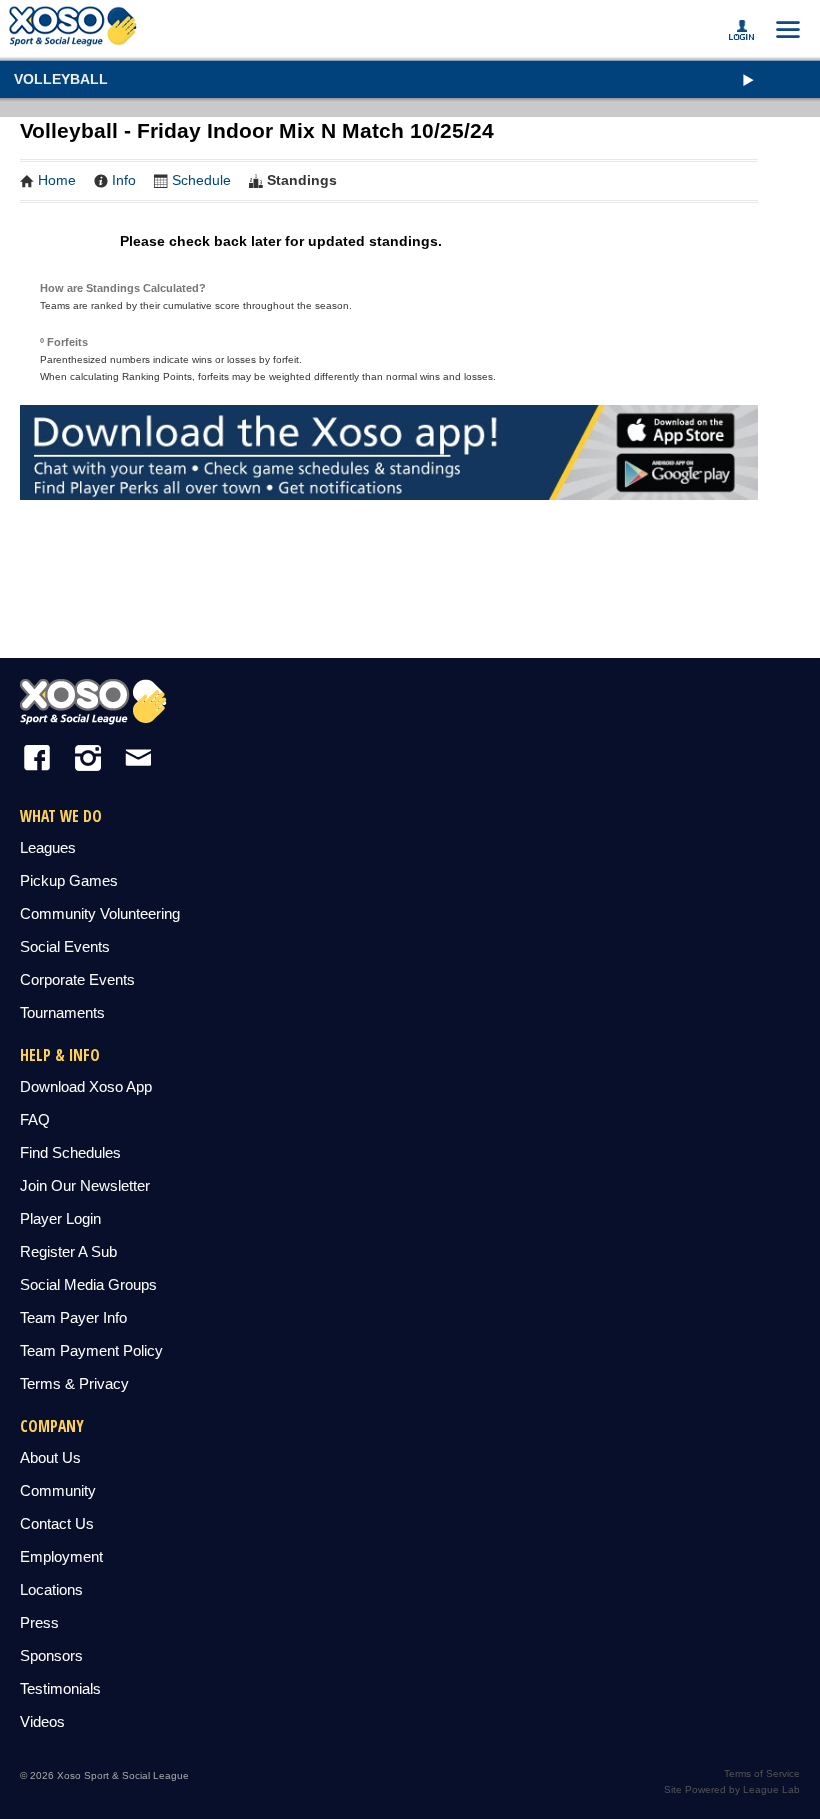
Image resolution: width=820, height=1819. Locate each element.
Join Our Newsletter (85, 1185)
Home (57, 180)
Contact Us (57, 1523)
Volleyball (61, 79)
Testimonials (60, 1688)
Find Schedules (70, 1152)
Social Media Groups (88, 1284)
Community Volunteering (100, 913)
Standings (302, 180)
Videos (42, 1721)
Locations (51, 1589)
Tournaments (62, 1012)
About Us (50, 1457)
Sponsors (51, 1655)
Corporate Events (77, 979)
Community (58, 1490)
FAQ (35, 1119)
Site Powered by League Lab (732, 1789)
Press (39, 1622)
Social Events (65, 946)
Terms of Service (762, 1773)
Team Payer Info (73, 1317)
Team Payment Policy (91, 1350)
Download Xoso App (86, 1086)
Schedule (201, 180)
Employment (61, 1556)
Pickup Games (69, 880)
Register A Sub (68, 1251)
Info (124, 180)
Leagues (48, 847)
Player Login (60, 1218)
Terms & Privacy (74, 1383)
